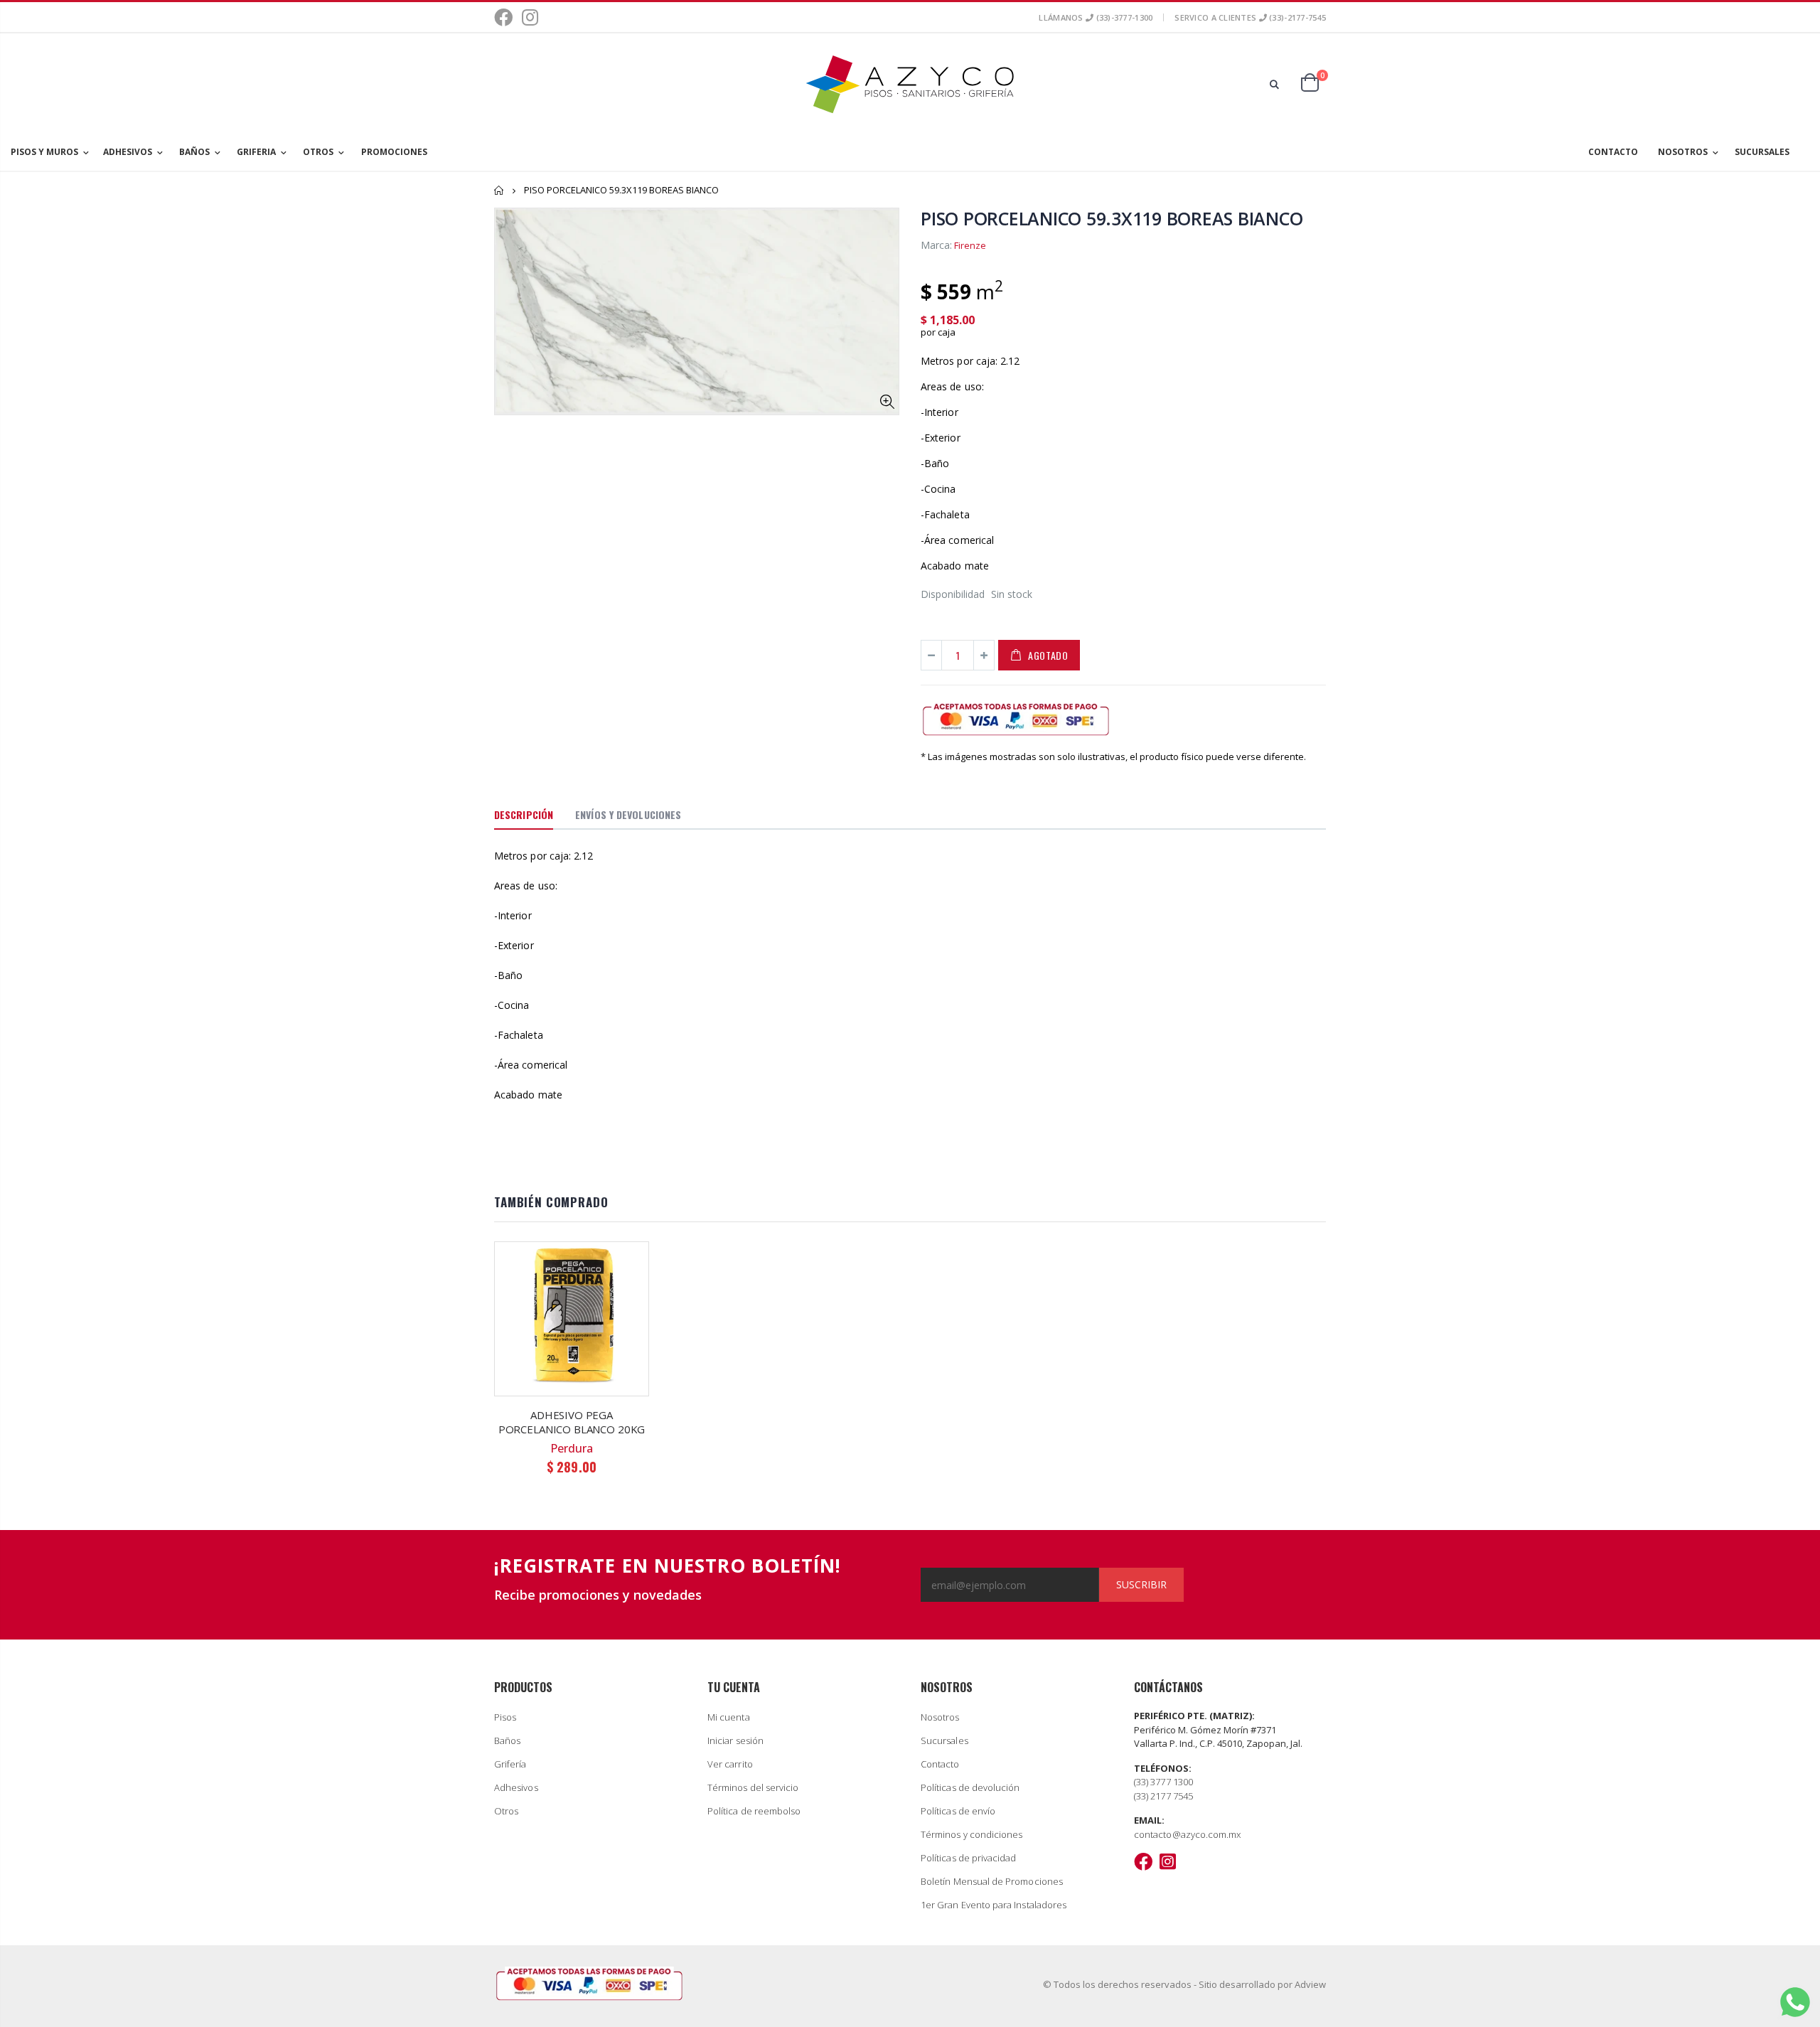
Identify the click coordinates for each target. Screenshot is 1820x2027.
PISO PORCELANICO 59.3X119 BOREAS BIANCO (1112, 218)
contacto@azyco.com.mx (1187, 1834)
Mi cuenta (729, 1717)
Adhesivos (516, 1787)
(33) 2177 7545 (1163, 1796)
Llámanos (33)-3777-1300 (1096, 17)
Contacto (940, 1764)
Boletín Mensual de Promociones (992, 1881)
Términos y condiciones (971, 1834)
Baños (507, 1740)
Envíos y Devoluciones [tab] (628, 814)
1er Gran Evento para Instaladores (994, 1905)
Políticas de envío (958, 1811)
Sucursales (944, 1740)
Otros (506, 1811)
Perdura (572, 1448)
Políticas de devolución (970, 1787)
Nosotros (940, 1717)
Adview (1310, 1984)
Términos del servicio (753, 1787)
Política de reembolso (754, 1811)
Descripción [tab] (524, 814)
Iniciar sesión (735, 1740)
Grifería (510, 1764)
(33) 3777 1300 (1163, 1782)
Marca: (936, 245)
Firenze (970, 245)
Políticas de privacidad (969, 1858)
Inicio (499, 190)
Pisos (505, 1717)
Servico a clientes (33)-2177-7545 (1250, 17)
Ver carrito (730, 1764)
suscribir (1141, 1584)
